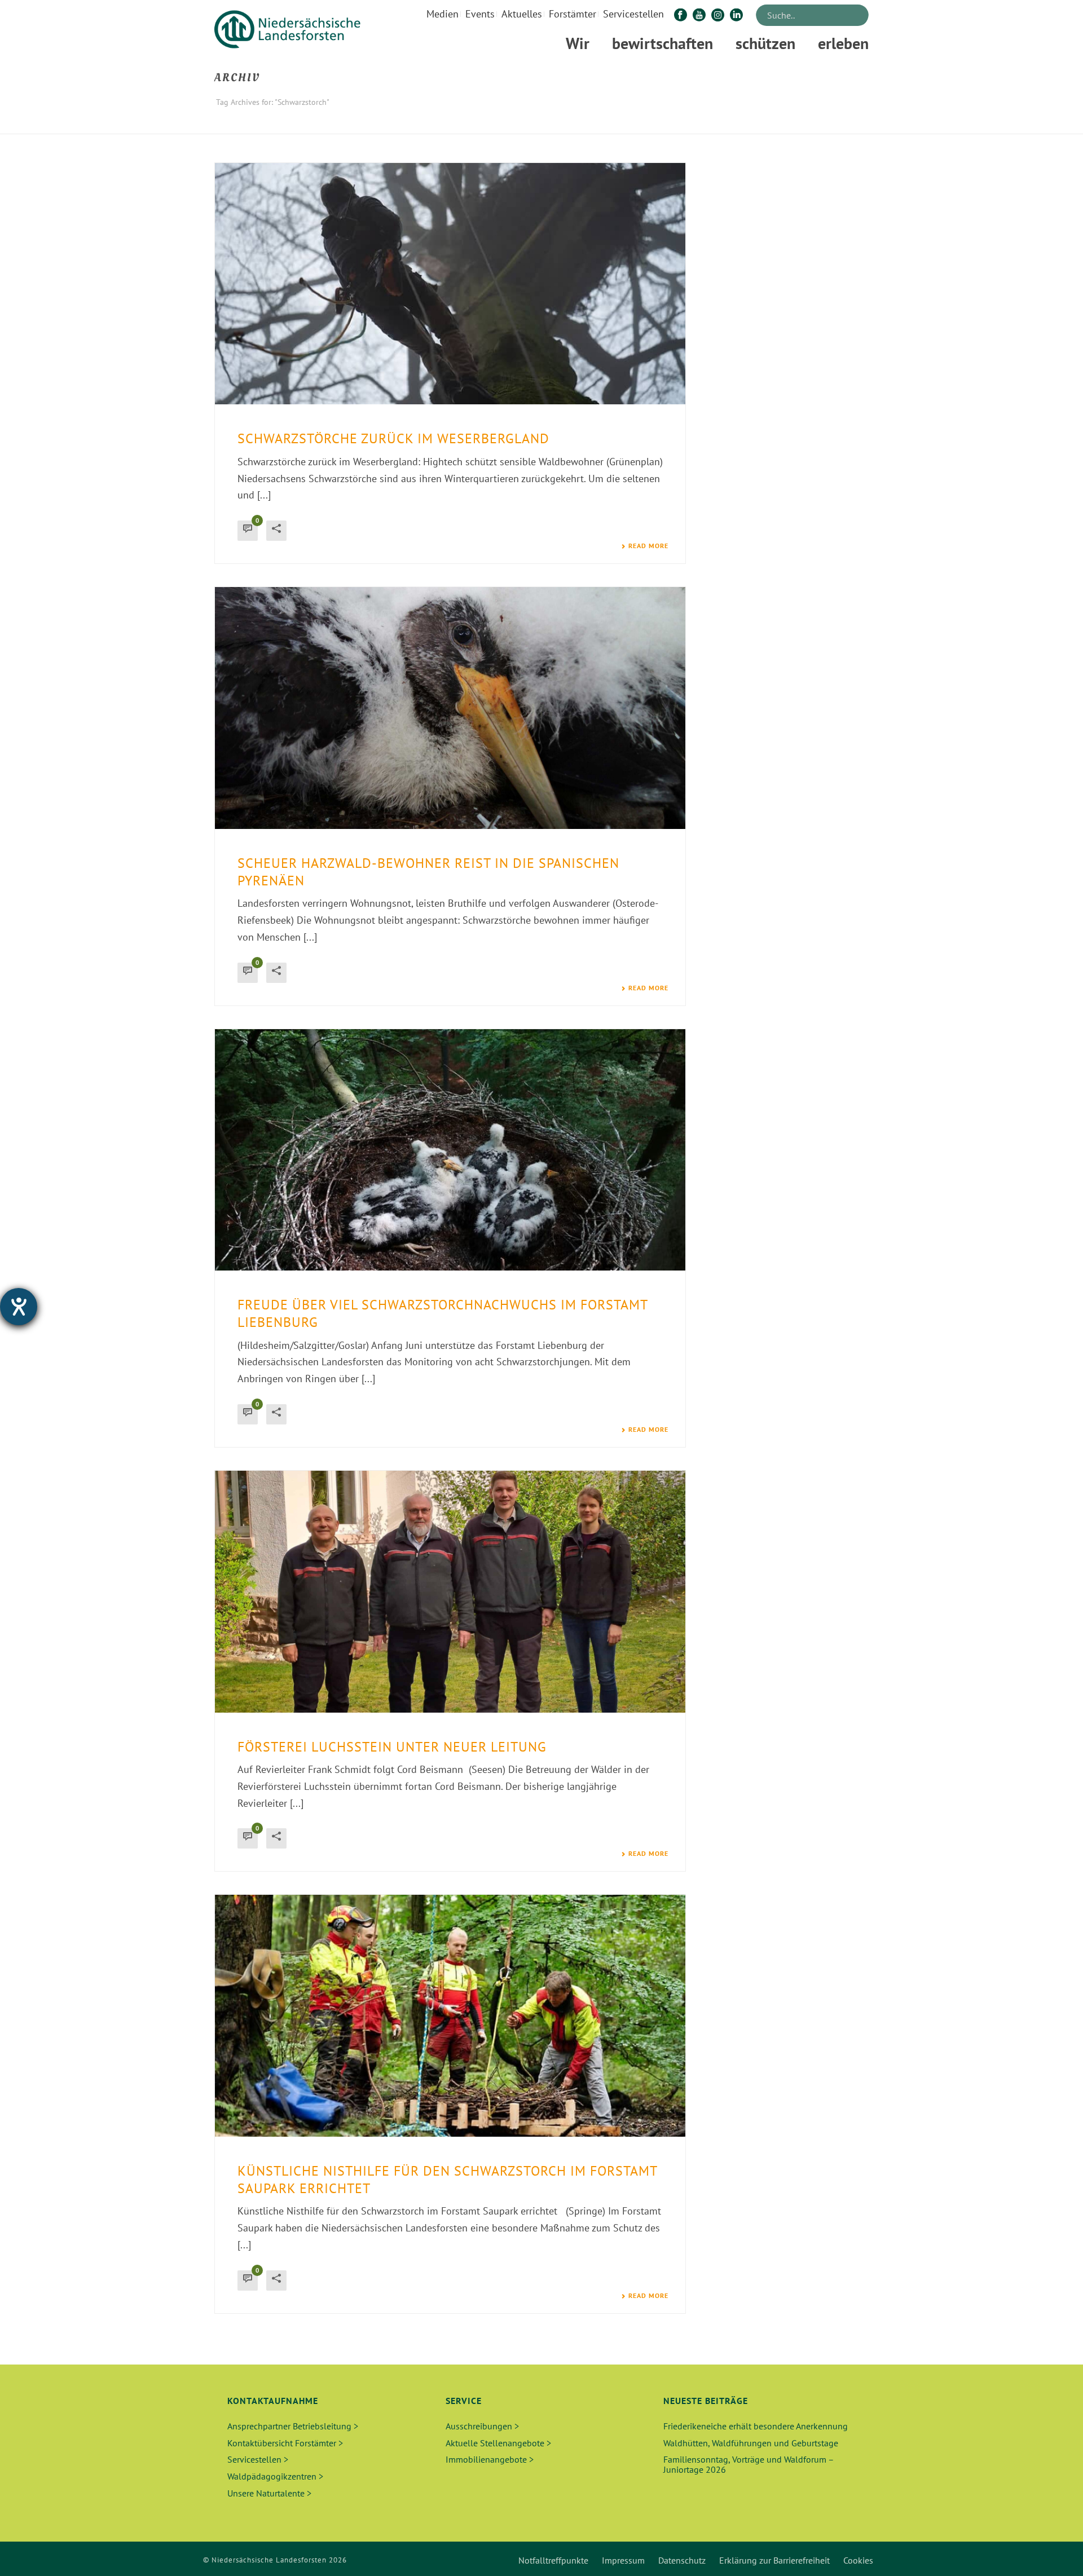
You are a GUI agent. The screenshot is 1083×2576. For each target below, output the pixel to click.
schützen (765, 43)
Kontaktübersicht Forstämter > (285, 2443)
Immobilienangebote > (490, 2459)
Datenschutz (682, 2560)
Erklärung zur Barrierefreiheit (774, 2560)
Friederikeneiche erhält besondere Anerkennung (756, 2426)
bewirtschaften (662, 43)
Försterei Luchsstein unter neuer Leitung (392, 1747)
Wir (578, 43)
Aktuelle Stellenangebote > (498, 2443)
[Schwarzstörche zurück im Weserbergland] (450, 284)
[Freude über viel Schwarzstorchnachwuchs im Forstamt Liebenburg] (450, 1150)
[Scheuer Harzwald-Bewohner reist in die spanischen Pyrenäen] (450, 708)
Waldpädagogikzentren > (275, 2476)
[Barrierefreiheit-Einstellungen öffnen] (19, 1307)
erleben (843, 43)
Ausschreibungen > (482, 2426)
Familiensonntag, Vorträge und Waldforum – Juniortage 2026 (749, 2464)
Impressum (623, 2560)
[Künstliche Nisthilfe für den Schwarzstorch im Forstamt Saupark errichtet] (450, 2015)
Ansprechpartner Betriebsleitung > (293, 2426)
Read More (648, 546)
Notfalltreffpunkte (553, 2560)
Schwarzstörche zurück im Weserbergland (393, 438)
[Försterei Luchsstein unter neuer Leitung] (450, 1591)
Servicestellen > (258, 2459)
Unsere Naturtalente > (269, 2493)
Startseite (783, 123)
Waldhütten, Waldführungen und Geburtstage (751, 2443)
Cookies (858, 2560)
